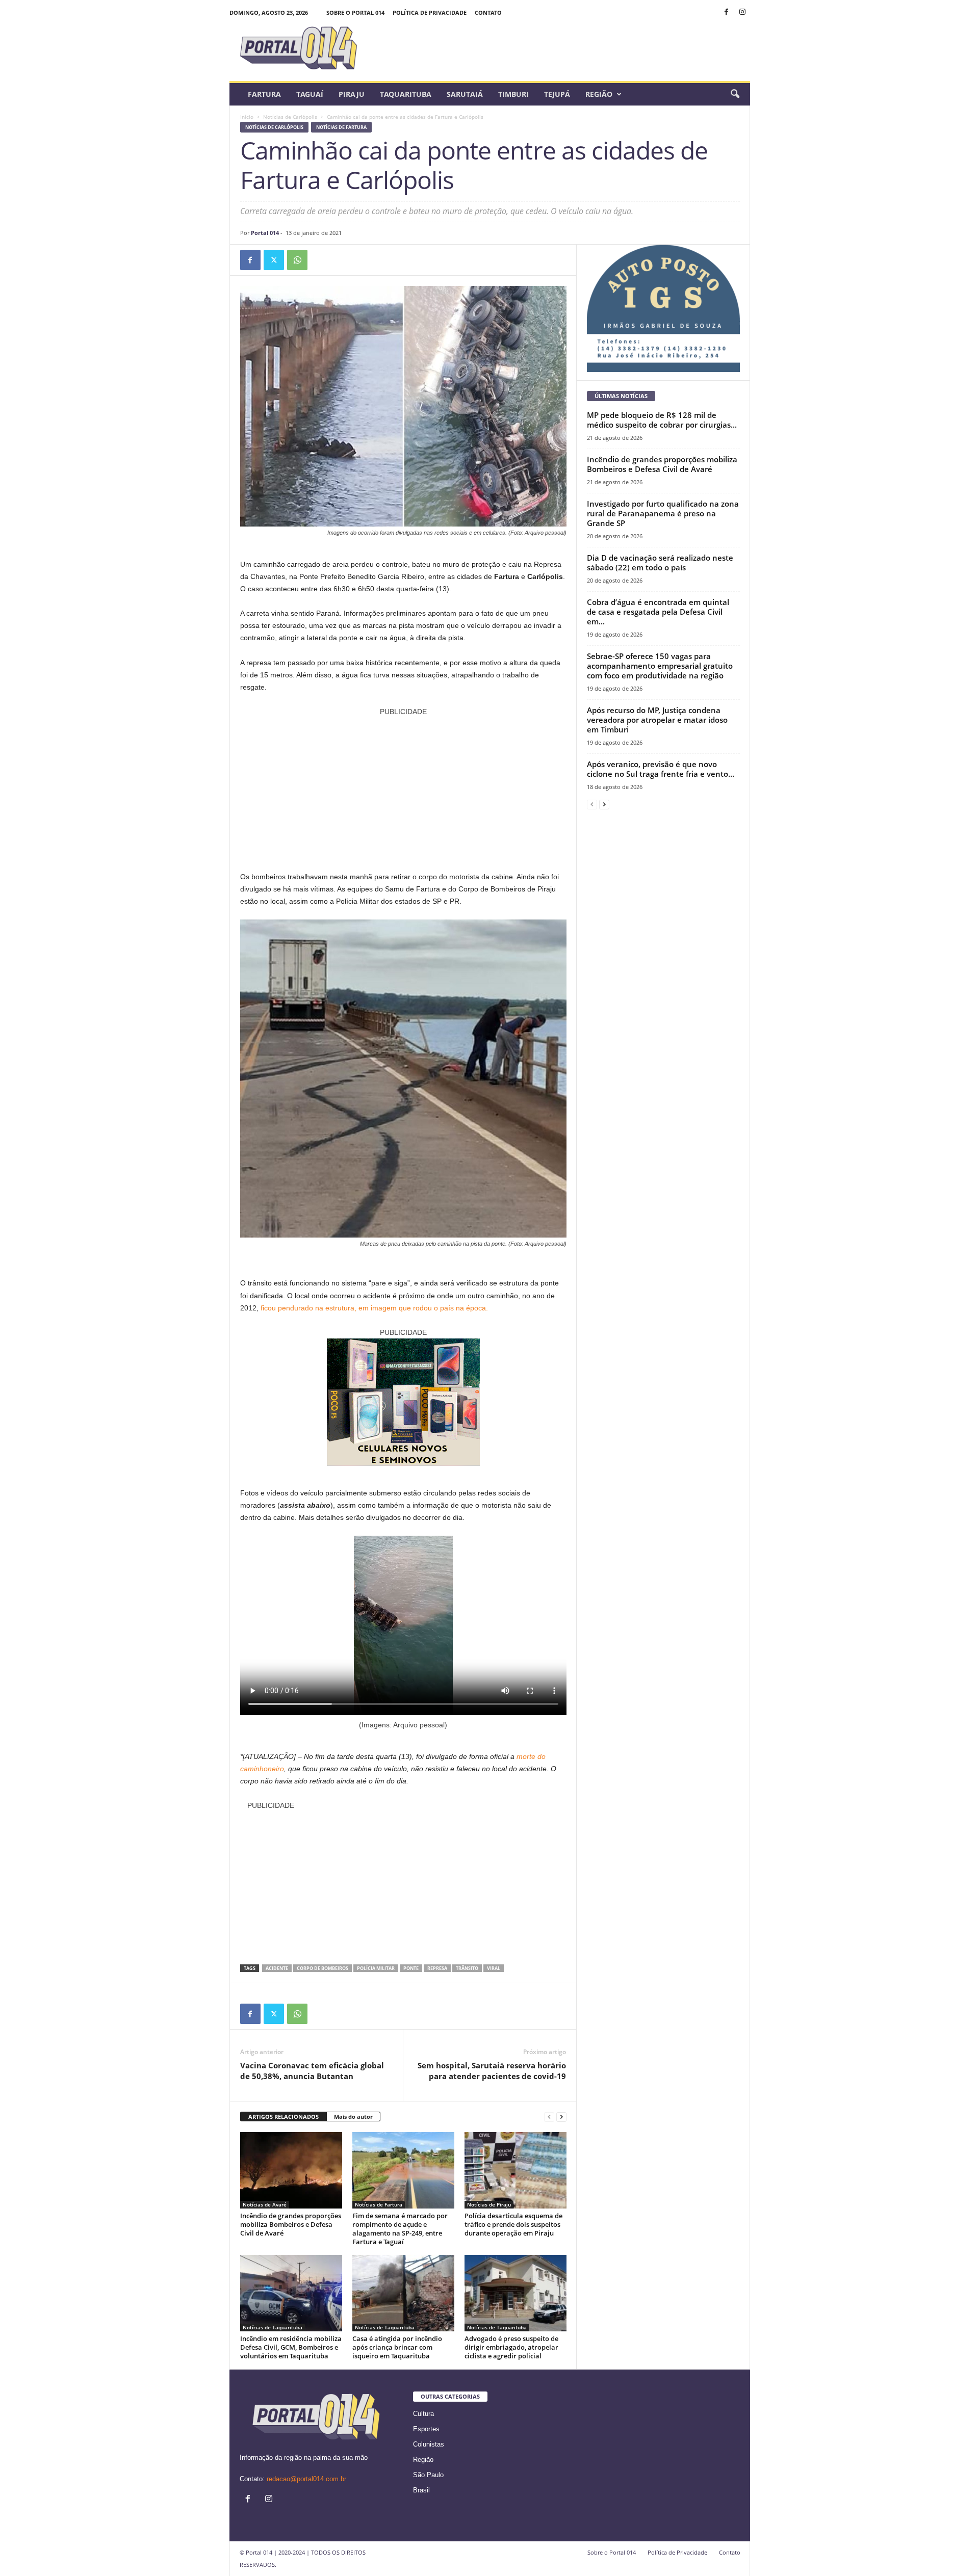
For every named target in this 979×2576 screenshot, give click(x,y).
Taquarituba (406, 94)
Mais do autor (353, 2117)
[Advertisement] (403, 789)
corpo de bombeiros (323, 1968)
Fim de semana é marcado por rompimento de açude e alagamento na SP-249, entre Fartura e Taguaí (400, 2229)
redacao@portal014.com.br (306, 2479)
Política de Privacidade (430, 12)
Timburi (513, 94)
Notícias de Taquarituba (273, 2327)
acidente (277, 1968)
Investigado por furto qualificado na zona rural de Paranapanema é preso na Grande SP (663, 513)
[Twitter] (274, 260)
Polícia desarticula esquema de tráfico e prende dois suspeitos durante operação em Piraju (513, 2224)
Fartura (264, 94)
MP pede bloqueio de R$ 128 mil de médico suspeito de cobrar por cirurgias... (662, 420)
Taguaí (310, 94)
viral (494, 1968)
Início (247, 117)
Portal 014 (265, 233)
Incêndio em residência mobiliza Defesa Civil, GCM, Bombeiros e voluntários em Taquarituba (291, 2347)
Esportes (426, 2429)
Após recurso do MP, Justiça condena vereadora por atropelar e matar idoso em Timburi (657, 720)
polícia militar (376, 1968)
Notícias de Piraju (489, 2204)
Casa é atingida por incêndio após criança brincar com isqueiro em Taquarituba (397, 2347)
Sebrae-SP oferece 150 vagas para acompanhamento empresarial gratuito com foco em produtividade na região (660, 666)
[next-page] (561, 2117)
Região (599, 94)
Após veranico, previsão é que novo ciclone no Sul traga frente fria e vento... (661, 769)
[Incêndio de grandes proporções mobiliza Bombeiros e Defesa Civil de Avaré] (291, 2170)
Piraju (352, 94)
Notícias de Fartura (341, 127)
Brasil (421, 2490)
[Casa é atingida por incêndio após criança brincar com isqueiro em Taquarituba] (403, 2293)
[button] (735, 94)
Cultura (423, 2414)
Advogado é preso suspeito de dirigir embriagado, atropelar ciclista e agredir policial (511, 2347)
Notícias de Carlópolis (290, 117)
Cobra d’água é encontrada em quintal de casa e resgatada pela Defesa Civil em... (658, 612)
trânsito (467, 1968)
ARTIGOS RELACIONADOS (284, 2117)
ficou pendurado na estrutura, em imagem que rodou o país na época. (374, 1308)
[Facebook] (727, 12)
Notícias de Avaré (265, 2204)
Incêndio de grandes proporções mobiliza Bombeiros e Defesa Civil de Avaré (291, 2224)
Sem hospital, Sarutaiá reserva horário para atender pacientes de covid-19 (492, 2071)
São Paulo (428, 2475)
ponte (411, 1968)
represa (437, 1968)
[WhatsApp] (297, 260)
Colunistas (429, 2444)
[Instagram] (742, 12)
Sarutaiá (465, 94)
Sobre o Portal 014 (355, 12)
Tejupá (557, 94)
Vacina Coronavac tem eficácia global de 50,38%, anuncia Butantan (312, 2071)
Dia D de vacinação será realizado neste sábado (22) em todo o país (660, 562)
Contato (488, 12)
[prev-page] (549, 2117)
